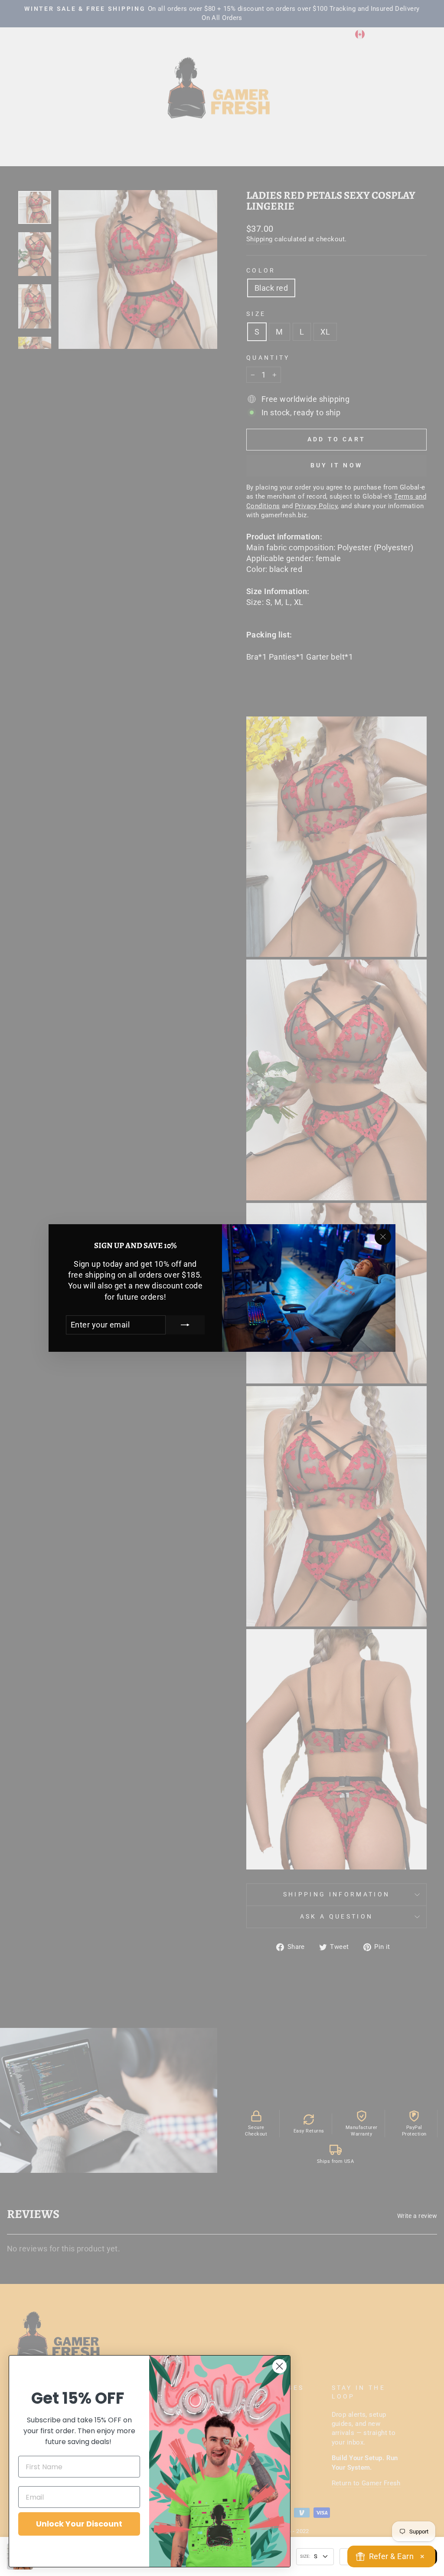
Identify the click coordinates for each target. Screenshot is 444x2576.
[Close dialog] (279, 2366)
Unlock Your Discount (79, 2524)
